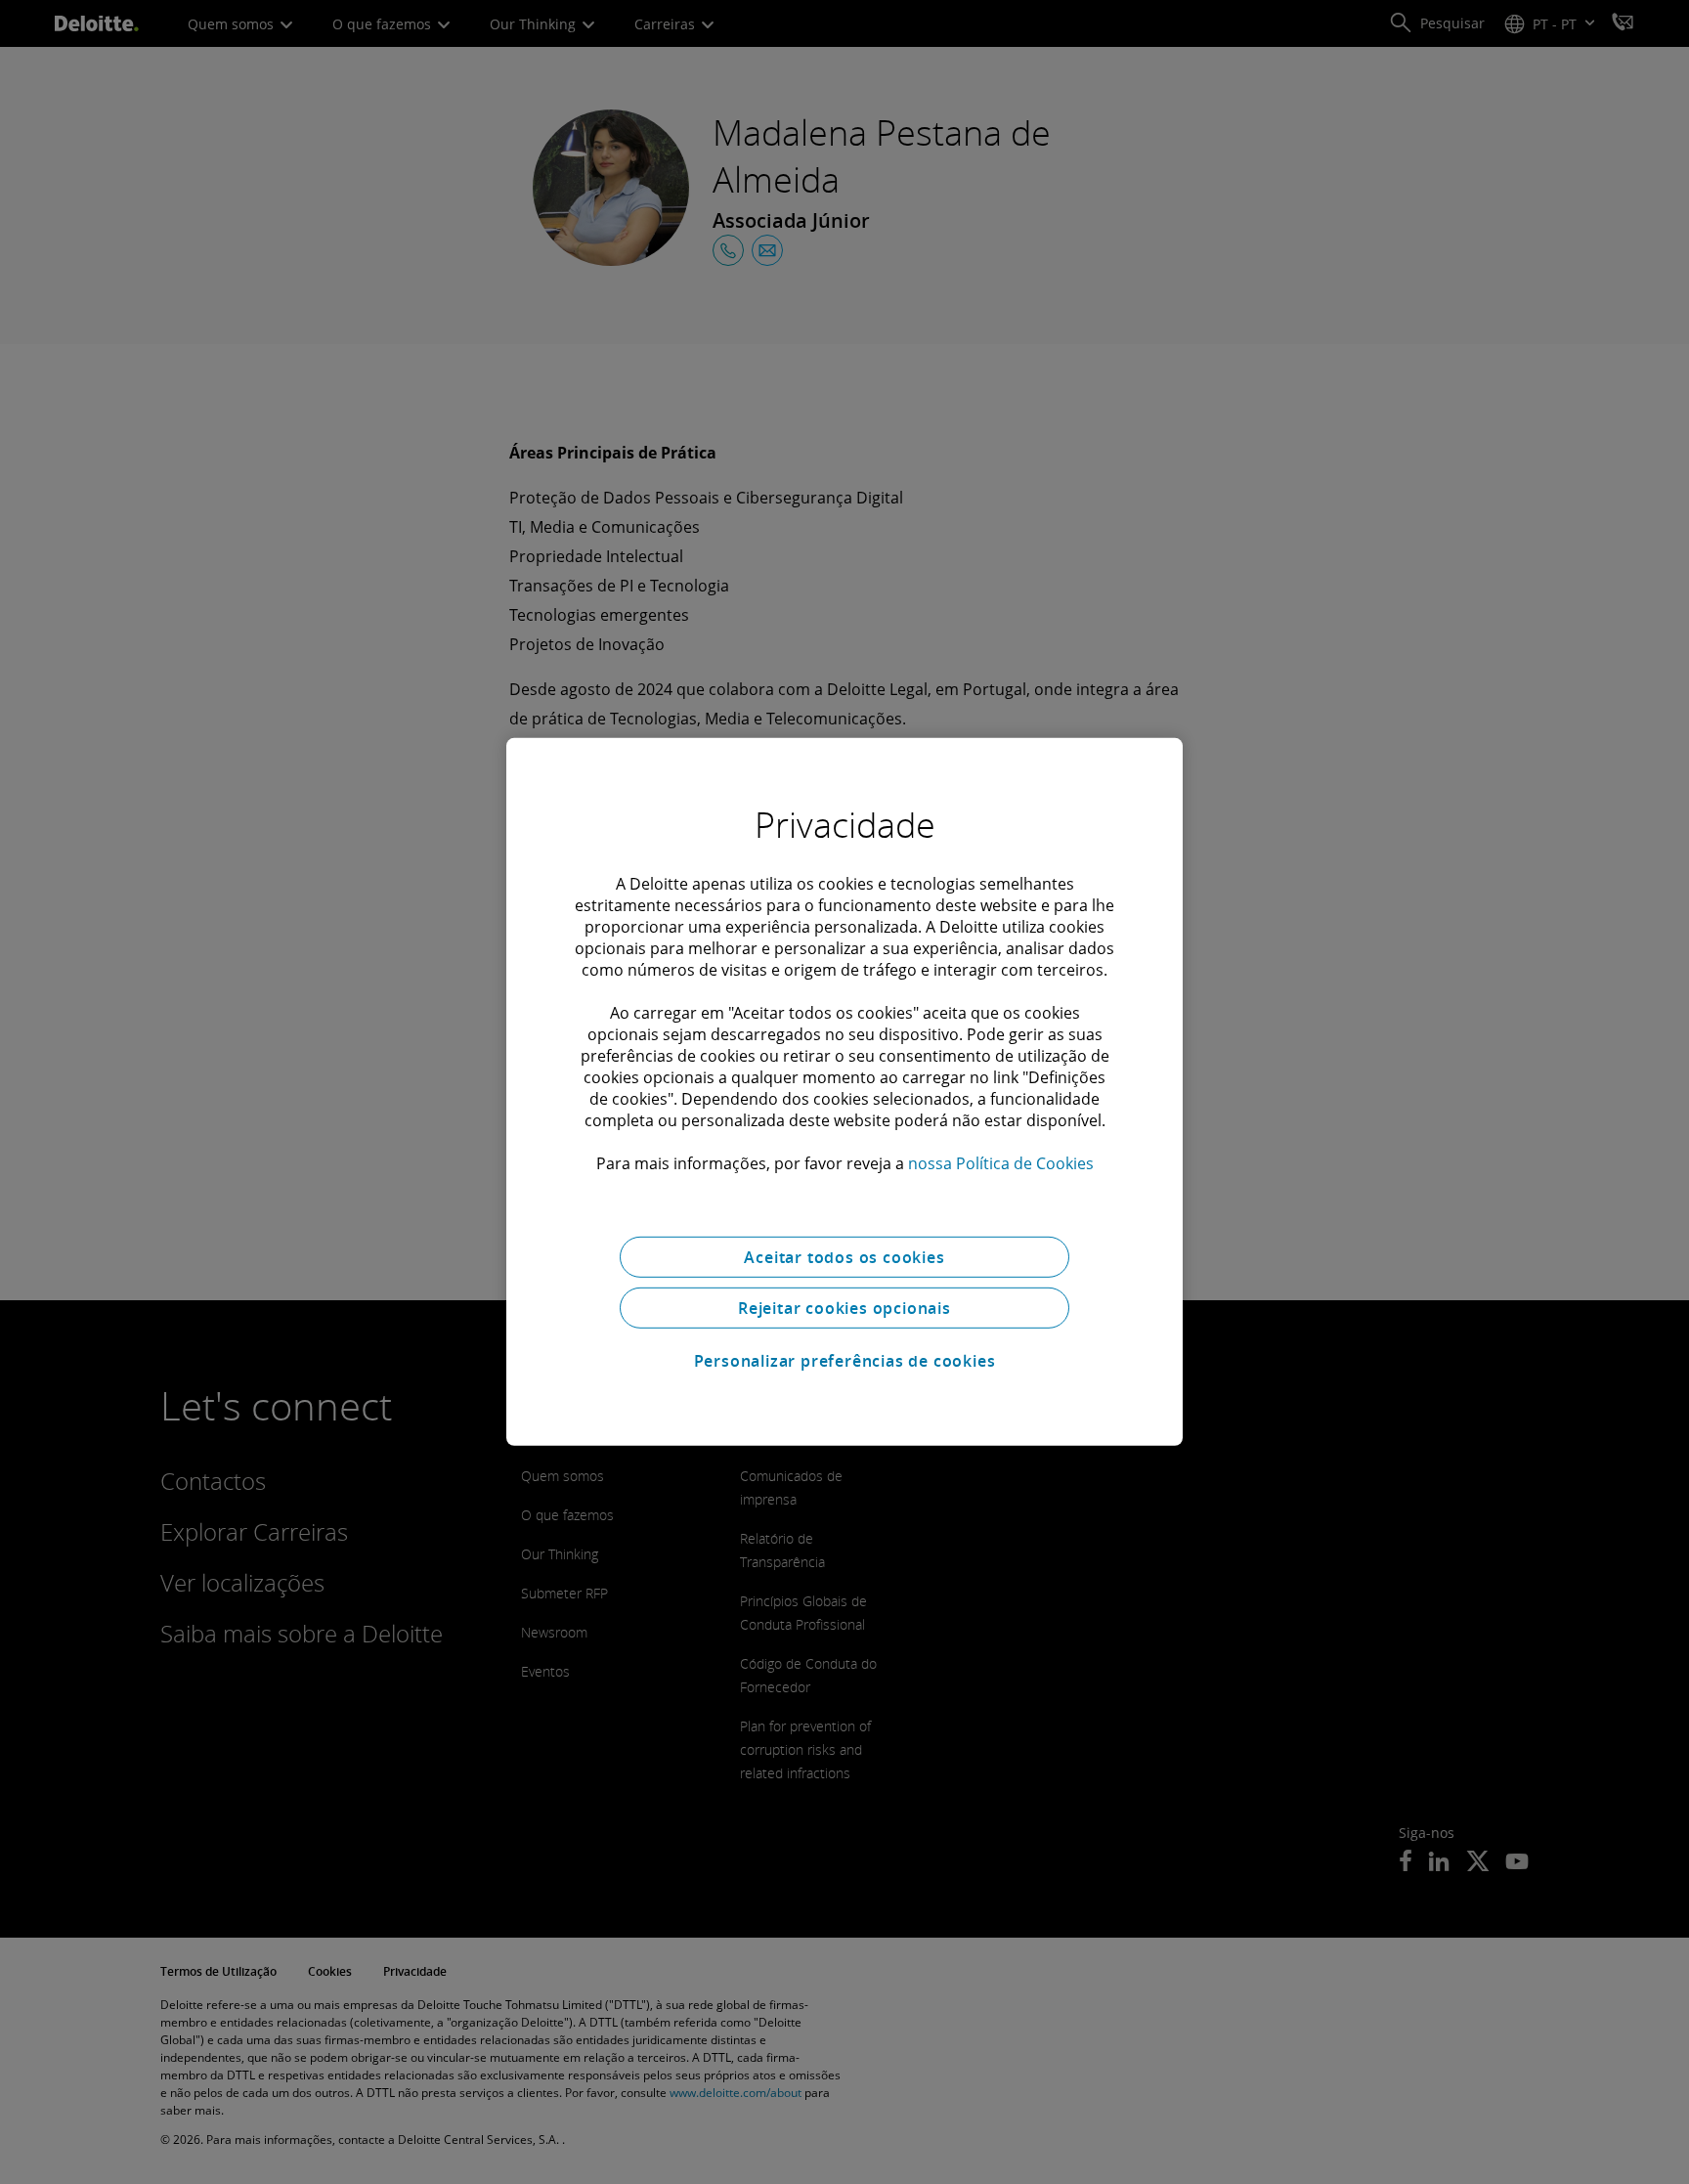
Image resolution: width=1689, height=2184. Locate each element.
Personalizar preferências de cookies (845, 1361)
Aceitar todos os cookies (844, 1257)
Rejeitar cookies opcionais (844, 1308)
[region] (844, 1092)
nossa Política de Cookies (1001, 1163)
